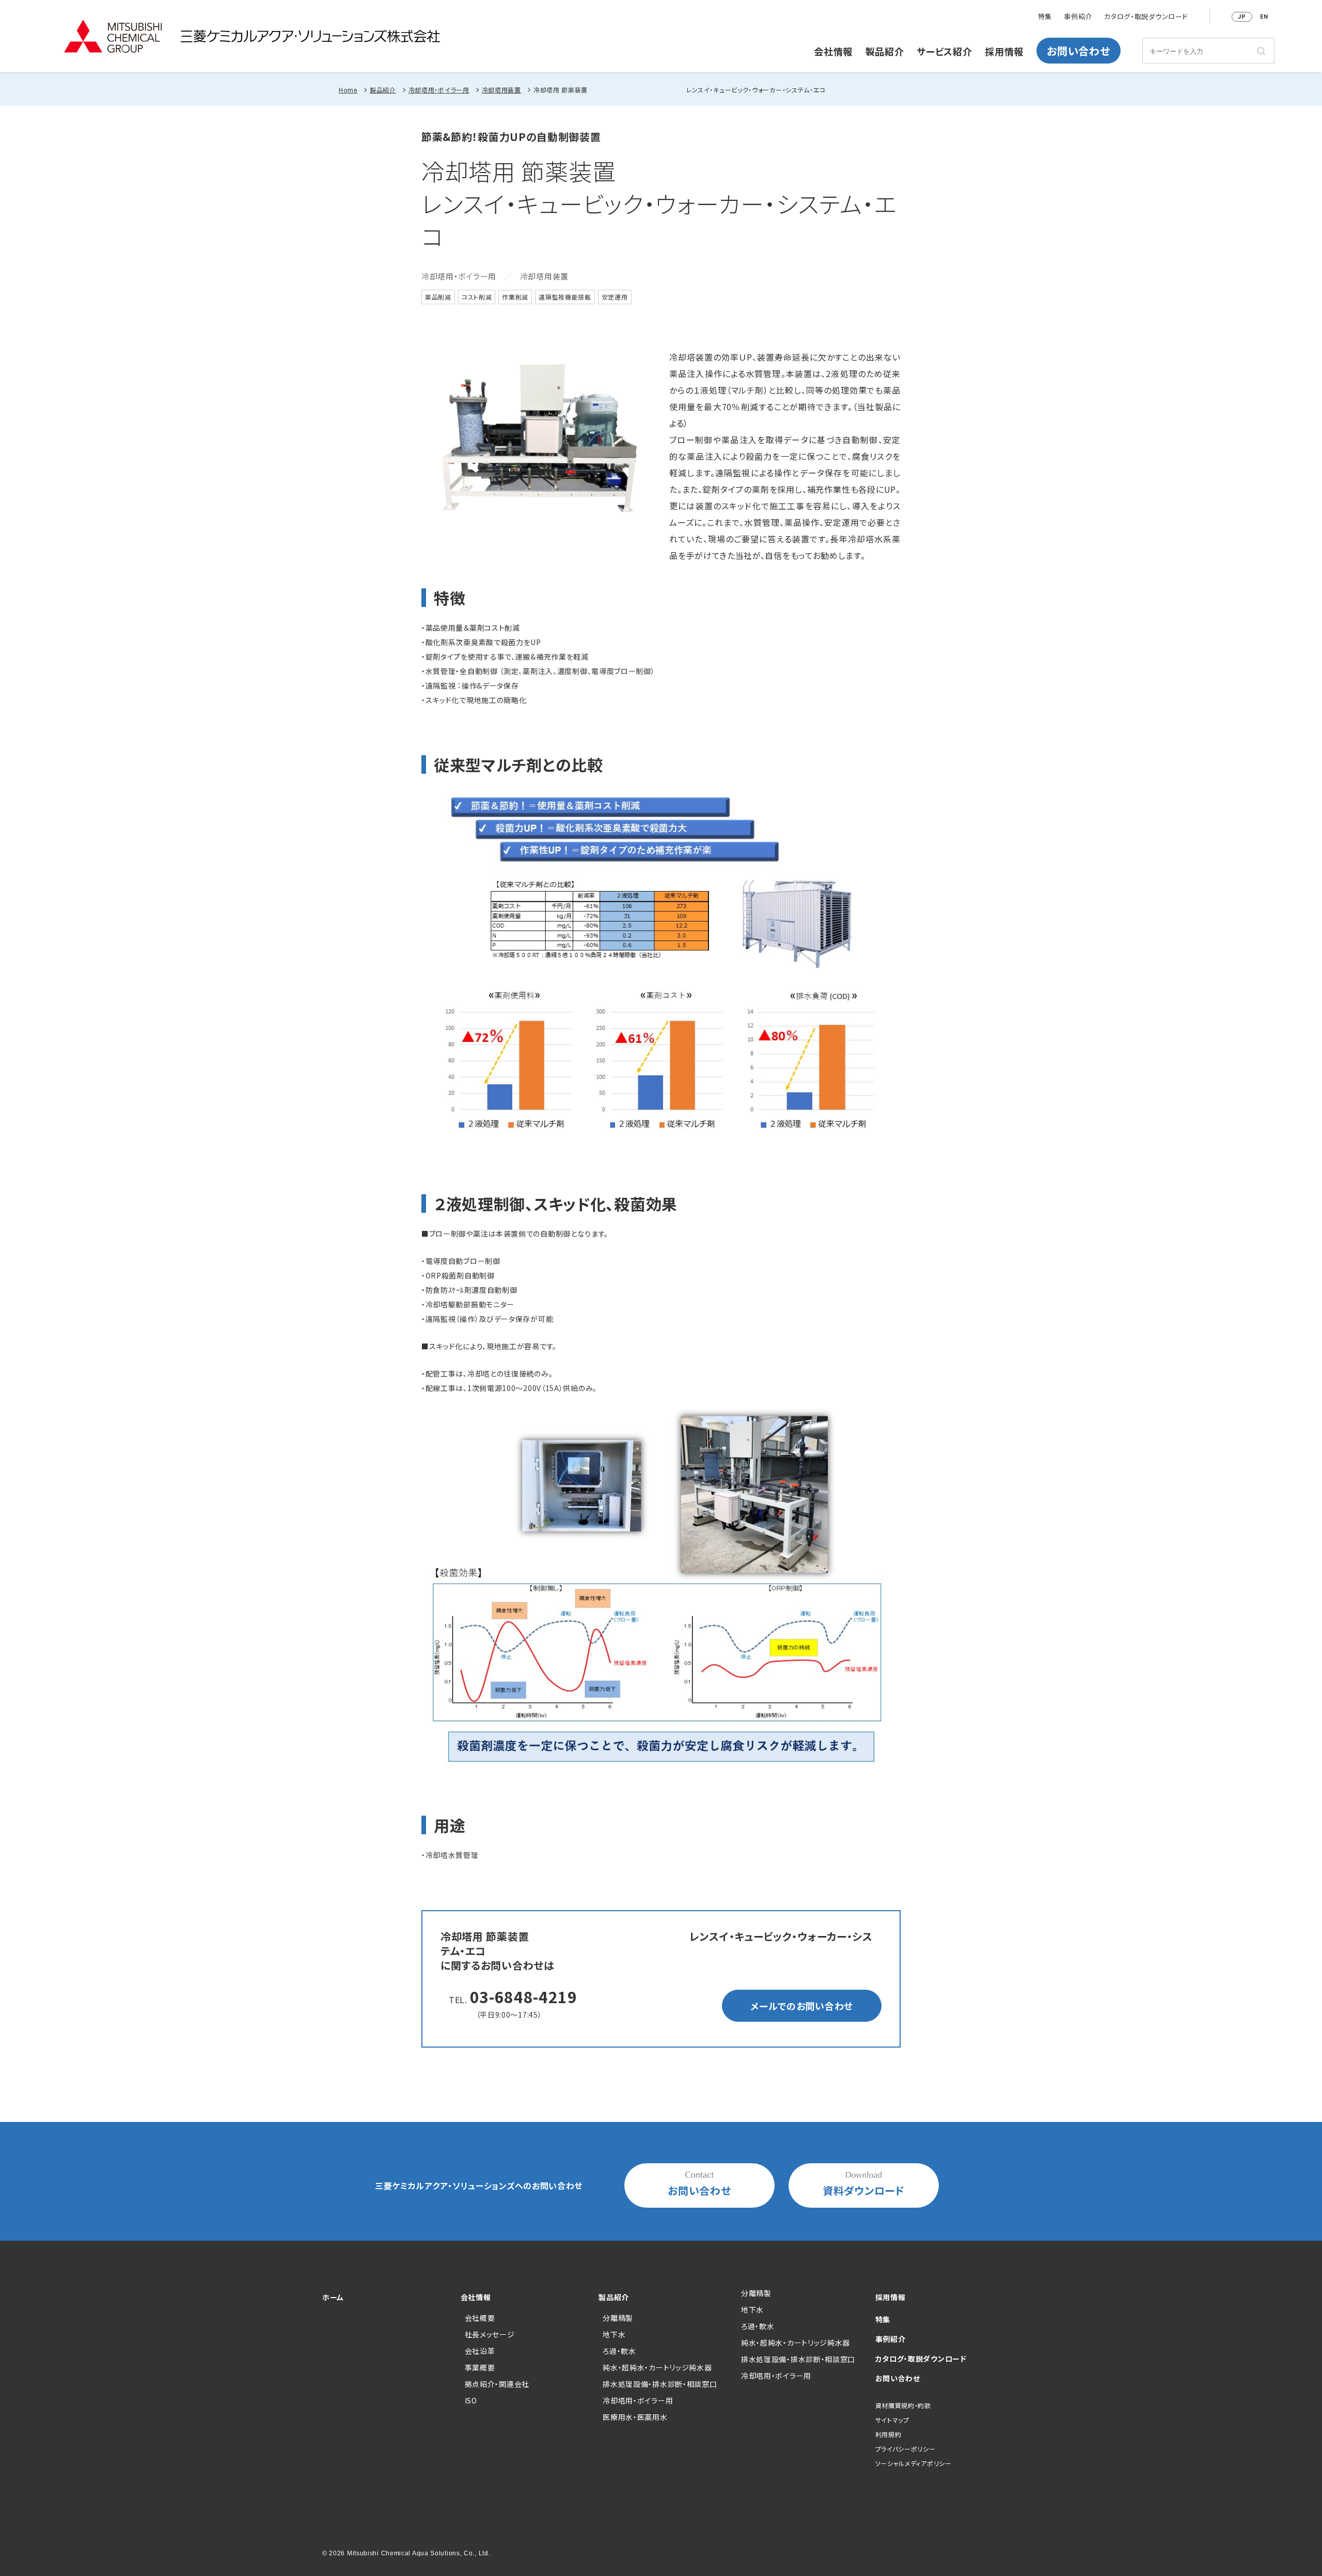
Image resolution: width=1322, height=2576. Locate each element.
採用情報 (1004, 51)
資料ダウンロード (864, 2190)
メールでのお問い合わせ (802, 2006)
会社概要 (480, 2318)
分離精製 (618, 2318)
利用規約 (888, 2434)
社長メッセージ (490, 2334)
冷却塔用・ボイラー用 (439, 90)
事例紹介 (1078, 17)
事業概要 (480, 2367)
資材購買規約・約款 (903, 2405)
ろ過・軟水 (619, 2351)
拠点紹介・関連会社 (497, 2384)
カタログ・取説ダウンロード (1146, 17)
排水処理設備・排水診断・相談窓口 (660, 2384)
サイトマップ (892, 2420)
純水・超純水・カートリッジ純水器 (657, 2367)
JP (1242, 17)
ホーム (333, 2297)
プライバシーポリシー (906, 2449)
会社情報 (833, 51)
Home (348, 90)
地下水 (614, 2334)
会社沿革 (480, 2351)
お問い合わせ (1078, 51)
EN (1264, 17)
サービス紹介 (944, 51)
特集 (1045, 17)
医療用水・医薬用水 (635, 2417)
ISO (471, 2400)
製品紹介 (885, 51)
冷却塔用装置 (501, 90)
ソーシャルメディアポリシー (914, 2463)
